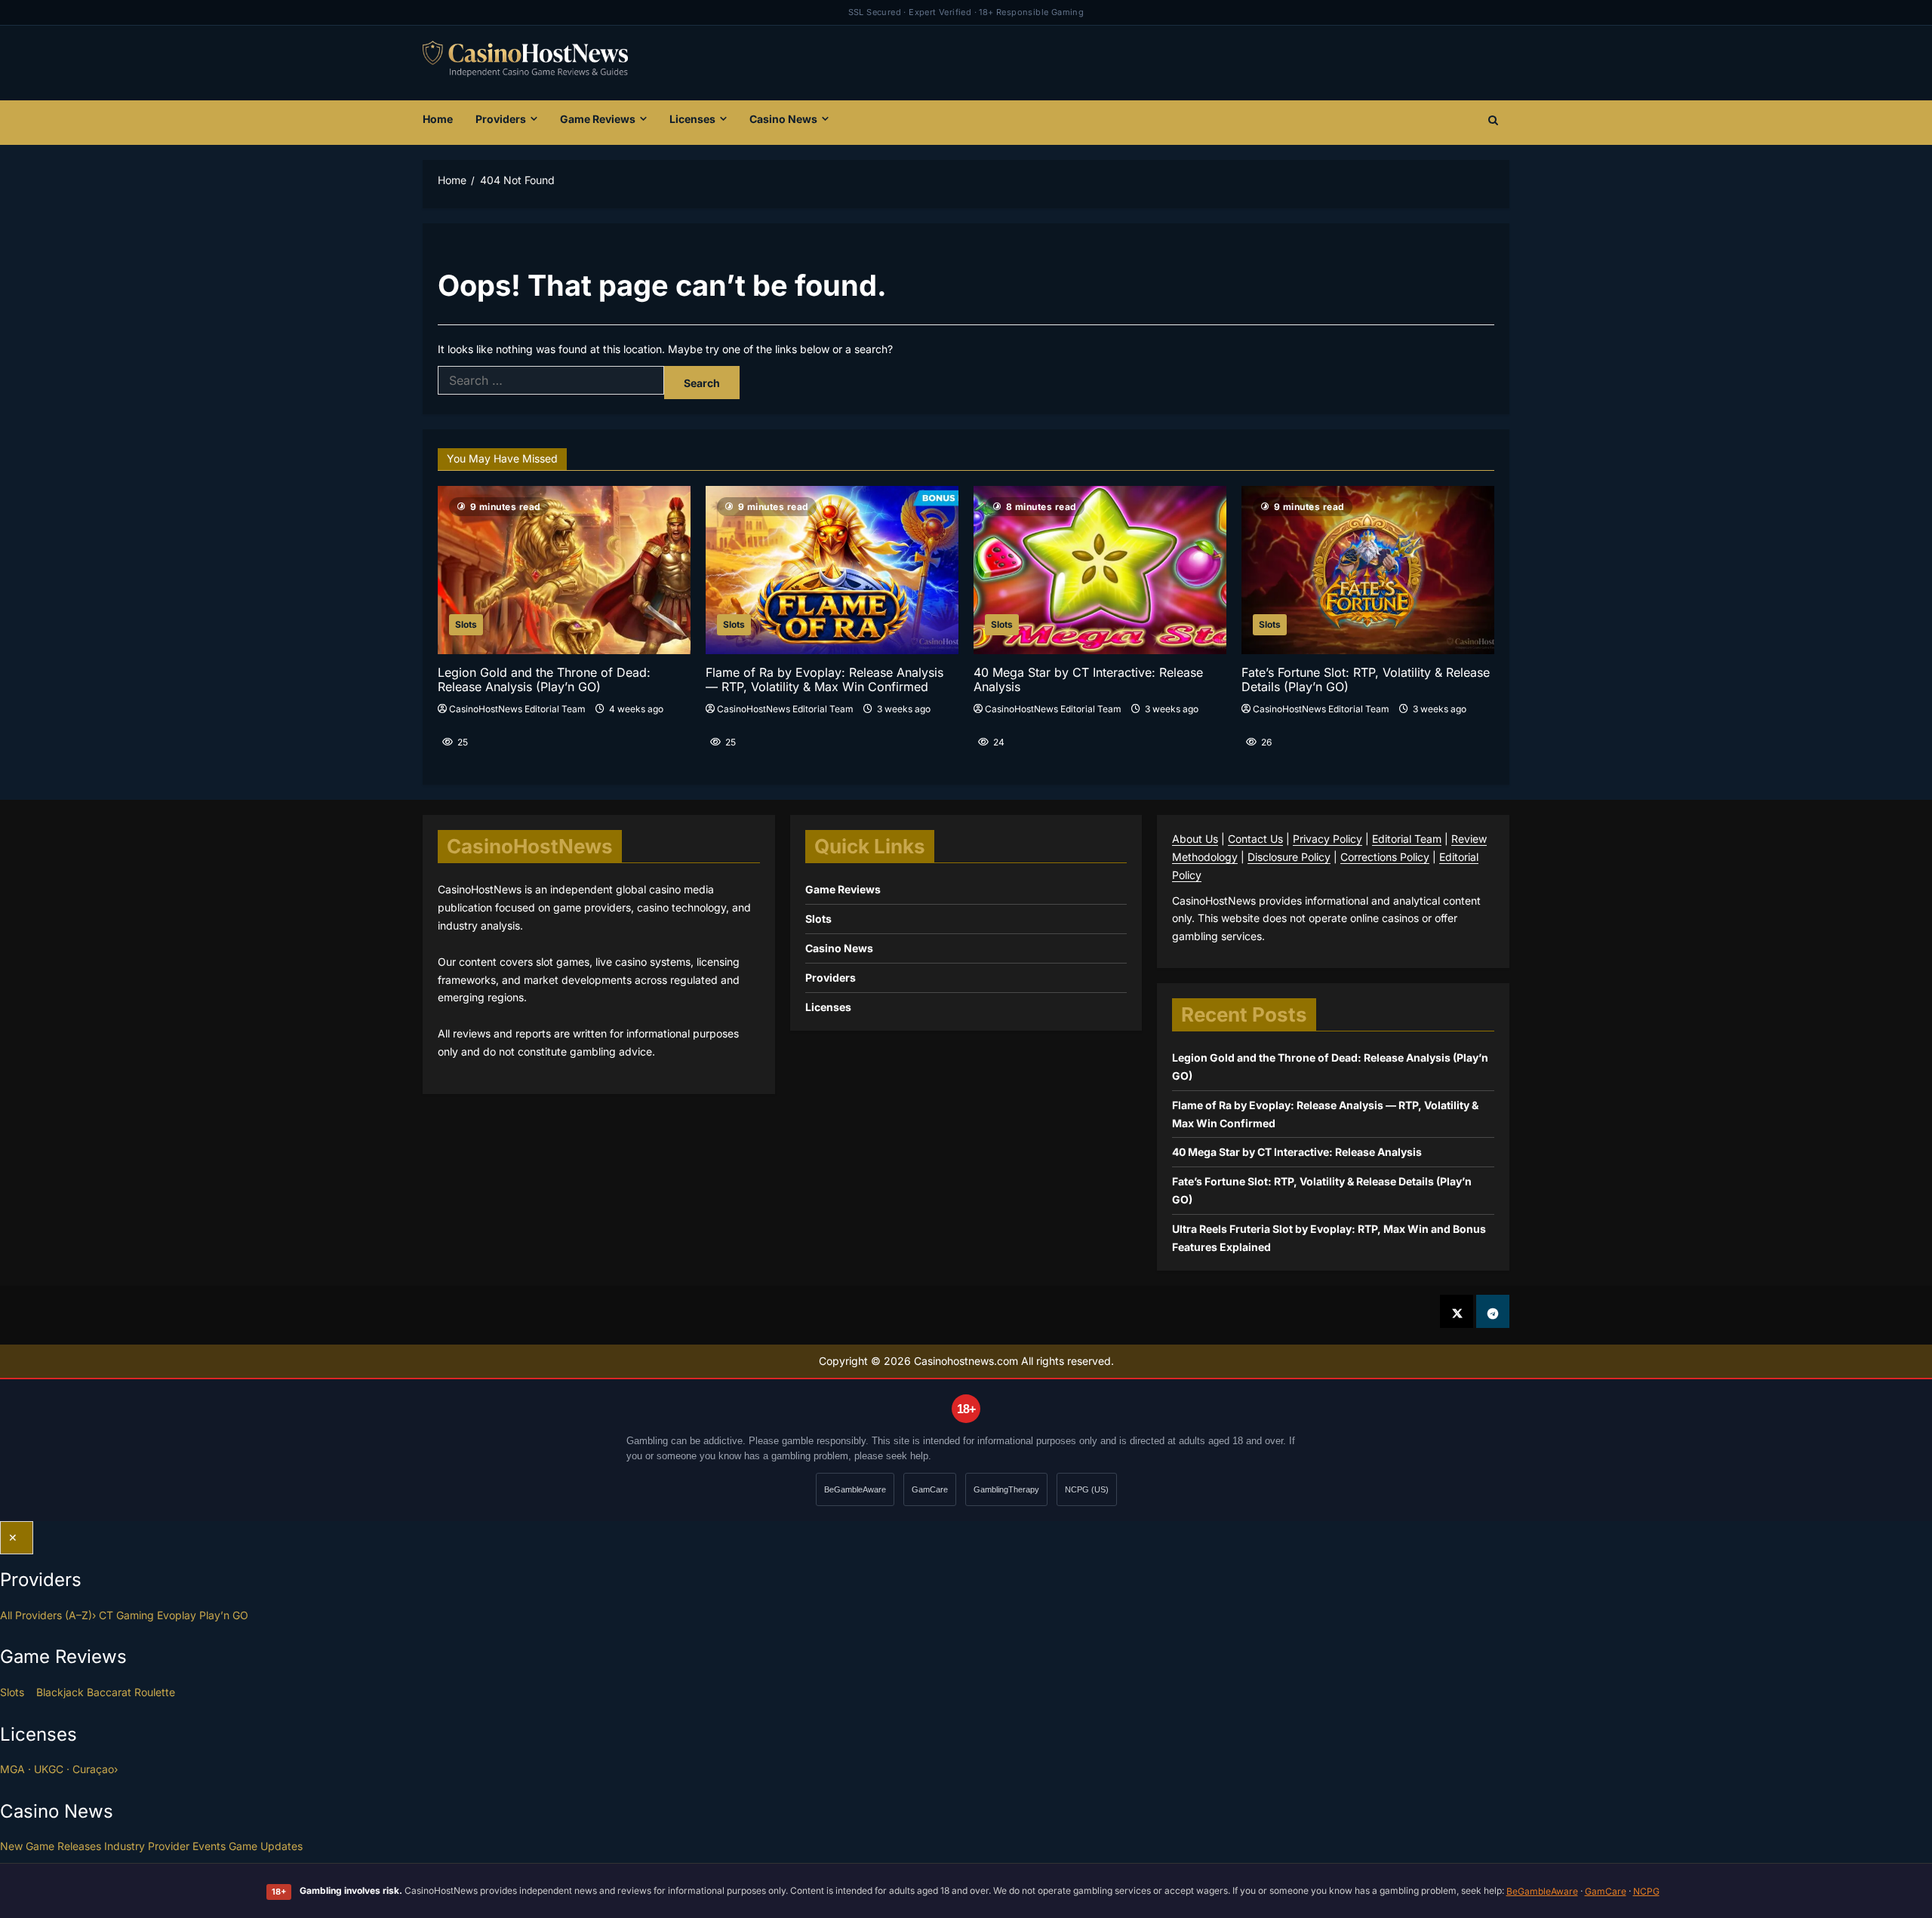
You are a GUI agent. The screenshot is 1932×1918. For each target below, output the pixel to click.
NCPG (1646, 1891)
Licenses (692, 119)
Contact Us (1255, 839)
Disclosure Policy (1289, 857)
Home (438, 119)
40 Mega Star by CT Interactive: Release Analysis (1088, 680)
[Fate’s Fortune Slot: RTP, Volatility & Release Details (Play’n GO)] (1368, 570)
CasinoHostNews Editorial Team (517, 709)
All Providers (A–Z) (48, 1615)
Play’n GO (224, 1615)
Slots (466, 624)
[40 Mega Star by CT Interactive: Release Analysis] (1100, 570)
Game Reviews (598, 119)
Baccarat (109, 1692)
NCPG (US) (1087, 1489)
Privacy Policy (1327, 839)
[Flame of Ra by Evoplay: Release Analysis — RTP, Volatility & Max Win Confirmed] (832, 570)
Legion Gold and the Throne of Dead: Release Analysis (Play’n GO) (544, 680)
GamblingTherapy (1006, 1489)
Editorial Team (1407, 839)
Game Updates (266, 1846)
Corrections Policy (1385, 857)
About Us (1195, 839)
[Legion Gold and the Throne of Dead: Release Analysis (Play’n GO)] (564, 570)
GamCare (930, 1489)
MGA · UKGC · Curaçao (59, 1769)
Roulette (155, 1692)
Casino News (783, 119)
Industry (125, 1846)
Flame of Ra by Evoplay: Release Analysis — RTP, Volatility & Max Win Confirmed (824, 680)
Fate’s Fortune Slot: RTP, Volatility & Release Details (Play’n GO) (1366, 680)
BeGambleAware (855, 1489)
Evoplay (177, 1615)
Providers (501, 119)
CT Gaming (126, 1615)
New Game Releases (51, 1846)
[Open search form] (1493, 122)
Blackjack (60, 1692)
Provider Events (187, 1846)
